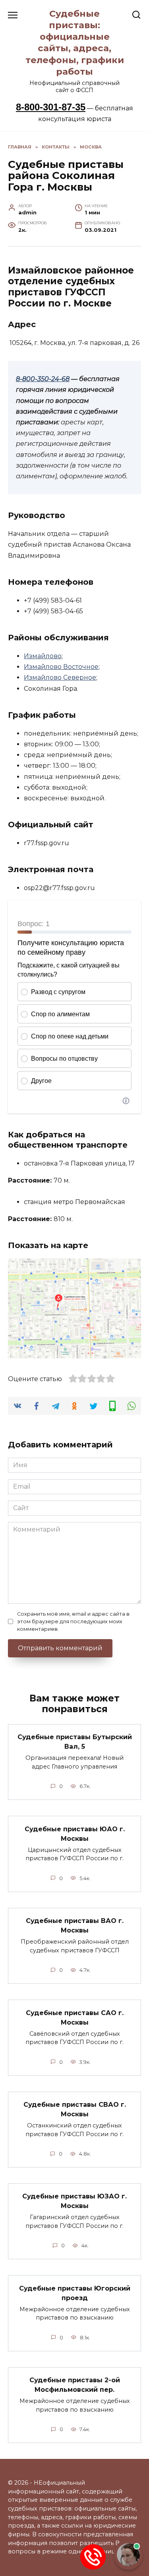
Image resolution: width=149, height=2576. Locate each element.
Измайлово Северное (60, 677)
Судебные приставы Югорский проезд (75, 2293)
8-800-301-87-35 (51, 107)
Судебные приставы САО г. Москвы (75, 2017)
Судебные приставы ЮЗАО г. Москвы (74, 2201)
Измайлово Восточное (61, 667)
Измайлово (43, 656)
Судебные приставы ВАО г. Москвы (75, 1926)
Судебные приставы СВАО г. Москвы (75, 2109)
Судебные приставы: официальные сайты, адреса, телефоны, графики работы (75, 42)
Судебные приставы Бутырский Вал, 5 (75, 1742)
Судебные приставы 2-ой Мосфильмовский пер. (75, 2385)
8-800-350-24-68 (43, 379)
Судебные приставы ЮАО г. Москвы (75, 1833)
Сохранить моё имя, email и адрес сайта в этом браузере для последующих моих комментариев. (73, 1621)
